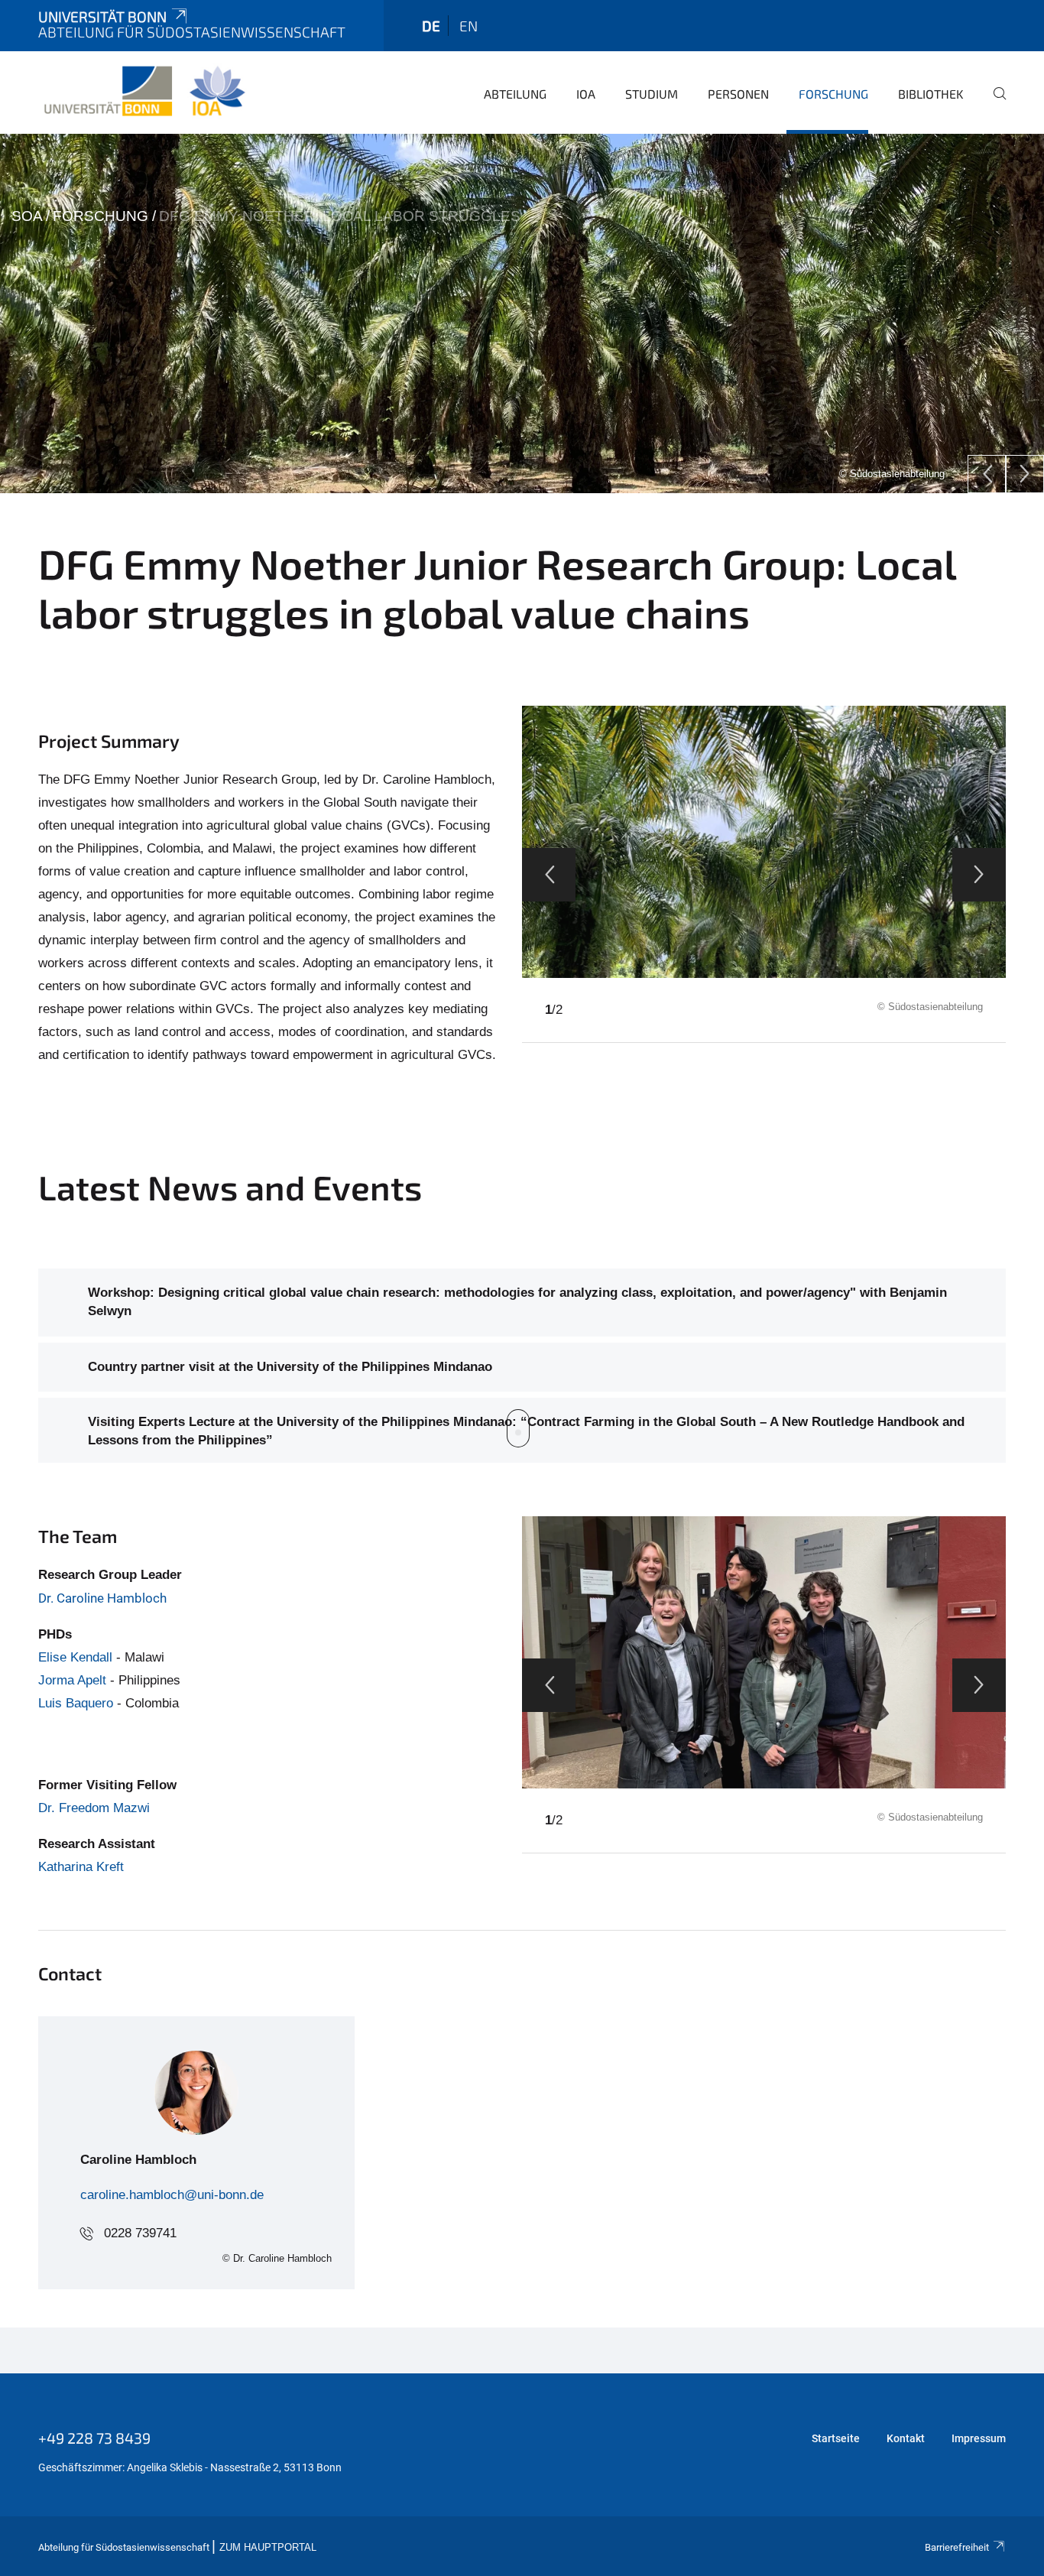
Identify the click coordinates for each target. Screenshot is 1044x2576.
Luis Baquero (76, 1703)
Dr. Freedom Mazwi (94, 1808)
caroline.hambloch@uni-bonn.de (172, 2195)
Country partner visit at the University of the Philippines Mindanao (290, 1367)
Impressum (979, 2438)
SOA (27, 216)
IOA (586, 94)
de (431, 26)
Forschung (833, 94)
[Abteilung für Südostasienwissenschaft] (144, 92)
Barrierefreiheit (957, 2547)
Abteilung (515, 94)
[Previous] (987, 474)
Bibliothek (931, 94)
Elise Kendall (75, 1657)
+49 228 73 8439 (94, 2438)
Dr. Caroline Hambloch (102, 1598)
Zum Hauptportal (268, 2548)
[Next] (1025, 474)
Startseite (836, 2438)
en (469, 26)
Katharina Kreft (81, 1867)
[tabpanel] (522, 313)
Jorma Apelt (72, 1680)
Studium (652, 94)
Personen (738, 94)
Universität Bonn (102, 16)
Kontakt (906, 2438)
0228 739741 (140, 2233)
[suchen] (994, 104)
